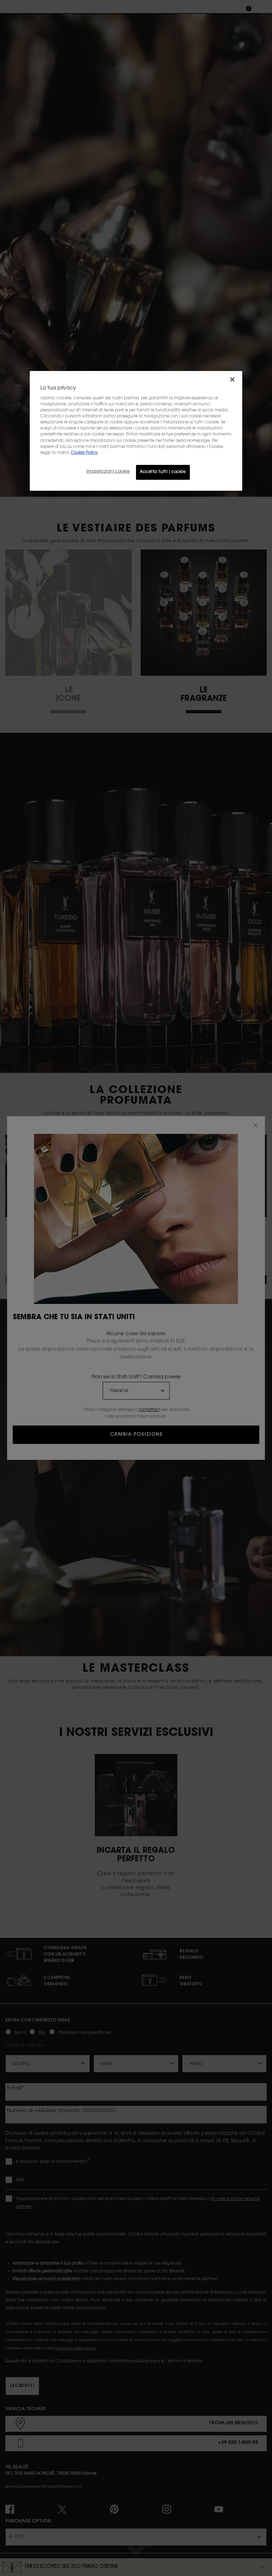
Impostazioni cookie (108, 472)
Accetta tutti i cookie (163, 472)
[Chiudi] (232, 379)
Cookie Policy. (84, 453)
